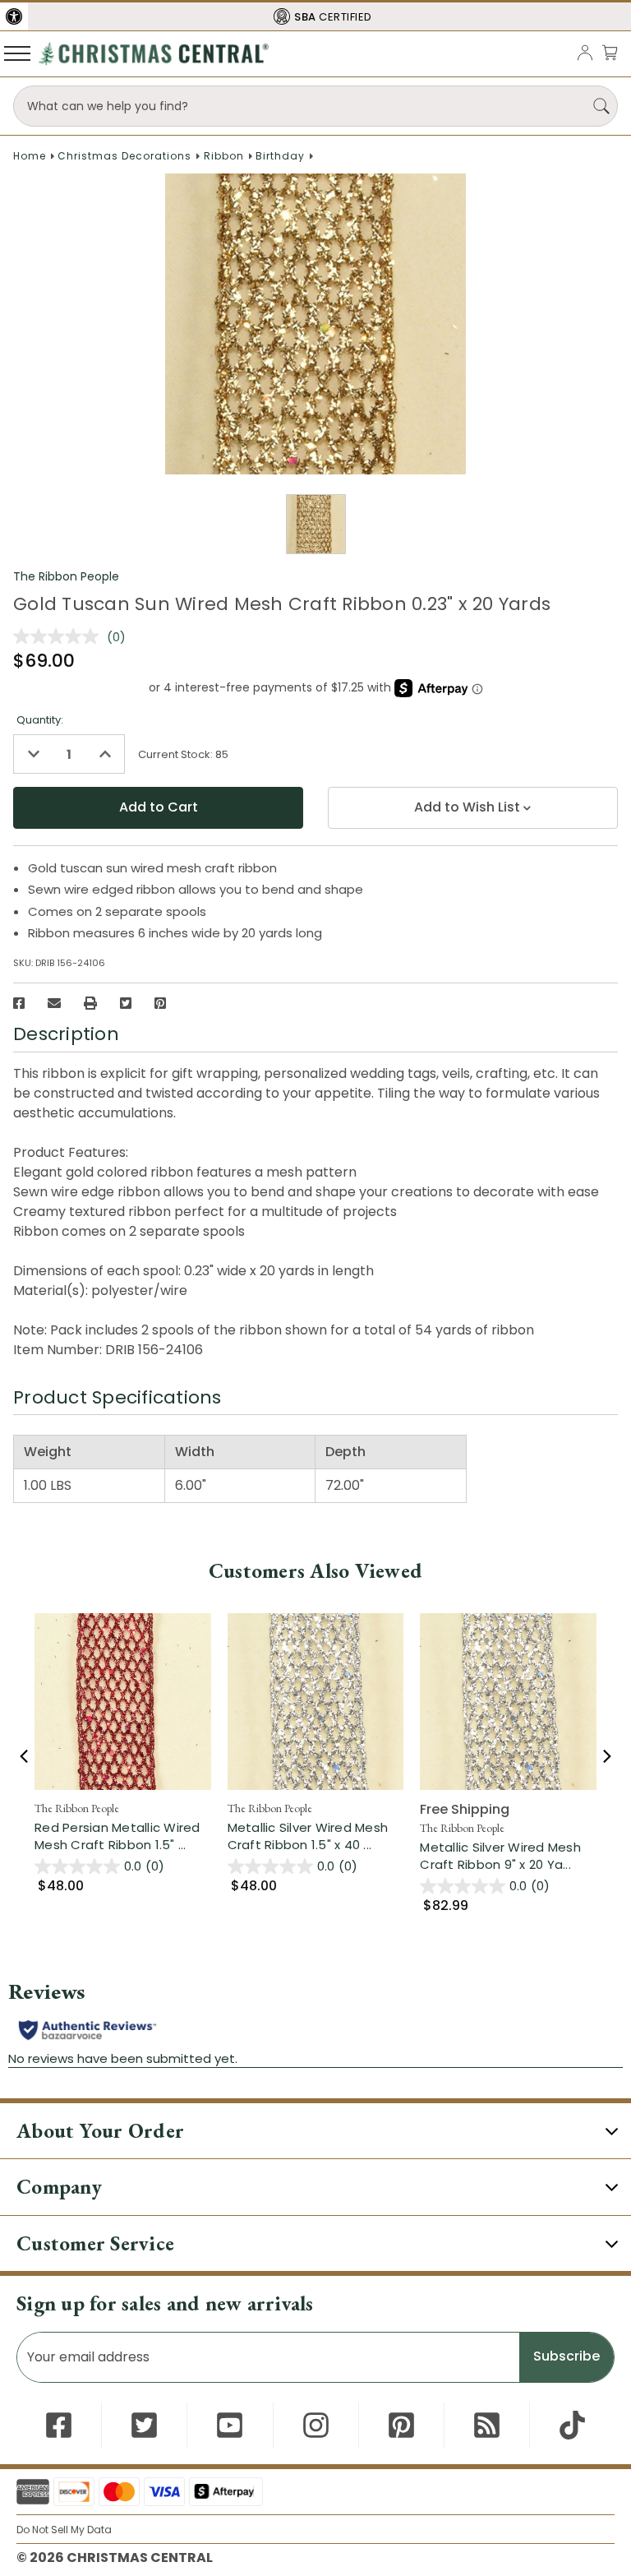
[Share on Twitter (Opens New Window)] (126, 1003)
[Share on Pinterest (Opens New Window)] (160, 1003)
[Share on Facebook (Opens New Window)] (19, 1003)
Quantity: (40, 720)
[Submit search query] (601, 106)
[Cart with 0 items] (610, 52)
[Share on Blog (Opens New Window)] (487, 2425)
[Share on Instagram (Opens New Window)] (316, 2425)
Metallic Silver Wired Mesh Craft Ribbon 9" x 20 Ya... (508, 1856)
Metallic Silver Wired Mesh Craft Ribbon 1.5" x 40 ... (316, 1836)
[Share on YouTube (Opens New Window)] (230, 2425)
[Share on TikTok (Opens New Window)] (572, 2425)
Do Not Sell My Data (64, 2530)
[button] (14, 16)
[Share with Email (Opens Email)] (54, 1003)
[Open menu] (17, 53)
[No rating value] (60, 636)
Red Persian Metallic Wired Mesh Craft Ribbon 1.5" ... (123, 1836)
